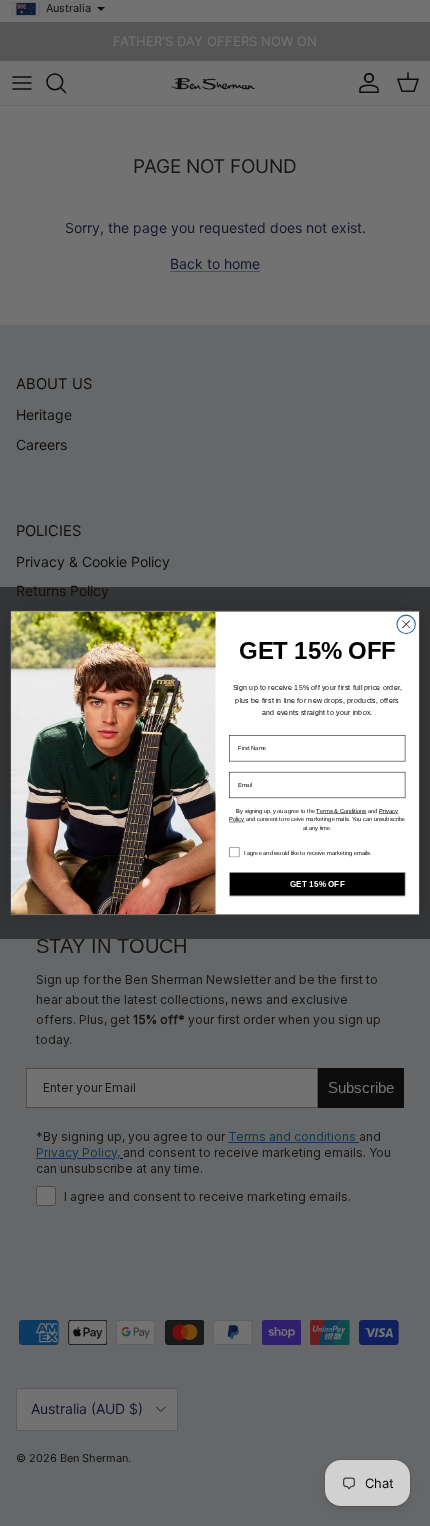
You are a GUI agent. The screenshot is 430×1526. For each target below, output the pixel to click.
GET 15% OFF (317, 883)
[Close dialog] (406, 624)
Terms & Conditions (341, 811)
